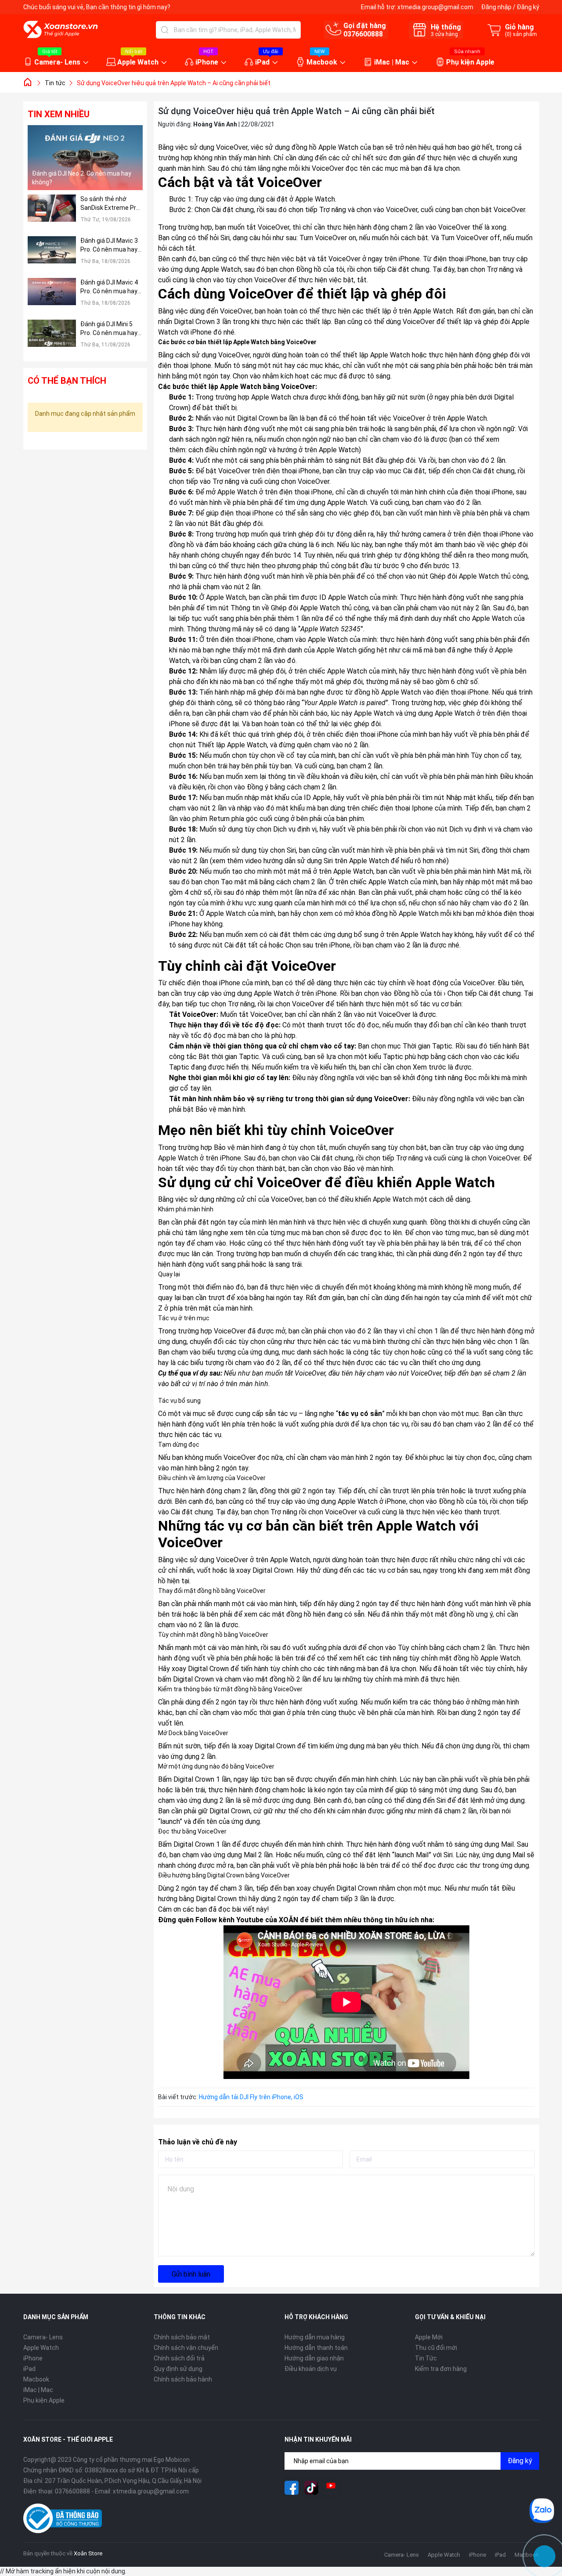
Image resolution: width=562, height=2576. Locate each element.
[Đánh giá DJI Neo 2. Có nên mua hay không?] (85, 158)
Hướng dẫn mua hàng (315, 2337)
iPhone (207, 62)
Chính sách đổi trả (179, 2358)
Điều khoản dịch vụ (311, 2369)
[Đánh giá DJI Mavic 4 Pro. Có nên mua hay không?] (52, 297)
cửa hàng (444, 34)
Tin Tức (426, 2358)
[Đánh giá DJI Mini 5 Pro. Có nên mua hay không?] (52, 338)
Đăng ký (528, 7)
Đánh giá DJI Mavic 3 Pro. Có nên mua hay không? (109, 245)
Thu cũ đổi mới (436, 2348)
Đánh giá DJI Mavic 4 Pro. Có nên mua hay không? (109, 287)
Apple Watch (138, 62)
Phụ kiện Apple (470, 62)
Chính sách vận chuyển (186, 2348)
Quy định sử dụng (178, 2369)
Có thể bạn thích (67, 381)
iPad (262, 62)
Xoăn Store (88, 2553)
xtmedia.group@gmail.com (435, 7)
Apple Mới (429, 2337)
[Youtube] (331, 2488)
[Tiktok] (311, 2488)
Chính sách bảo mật (182, 2337)
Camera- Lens (57, 62)
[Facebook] (292, 2488)
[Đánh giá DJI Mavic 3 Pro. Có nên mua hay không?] (52, 255)
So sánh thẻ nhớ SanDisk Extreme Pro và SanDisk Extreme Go (110, 204)
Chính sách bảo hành (183, 2379)
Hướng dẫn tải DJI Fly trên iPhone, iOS (251, 2097)
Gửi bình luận (191, 2274)
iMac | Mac (392, 62)
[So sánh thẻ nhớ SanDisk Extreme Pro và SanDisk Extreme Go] (52, 213)
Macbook (322, 62)
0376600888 (363, 34)
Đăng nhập (496, 7)
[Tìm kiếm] (165, 30)
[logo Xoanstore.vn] (61, 29)
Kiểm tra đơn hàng (441, 2369)
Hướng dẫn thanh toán (316, 2348)
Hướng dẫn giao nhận (314, 2358)
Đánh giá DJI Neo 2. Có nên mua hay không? (82, 178)
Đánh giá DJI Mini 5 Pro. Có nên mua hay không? (109, 329)
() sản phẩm (521, 34)
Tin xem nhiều (59, 114)
